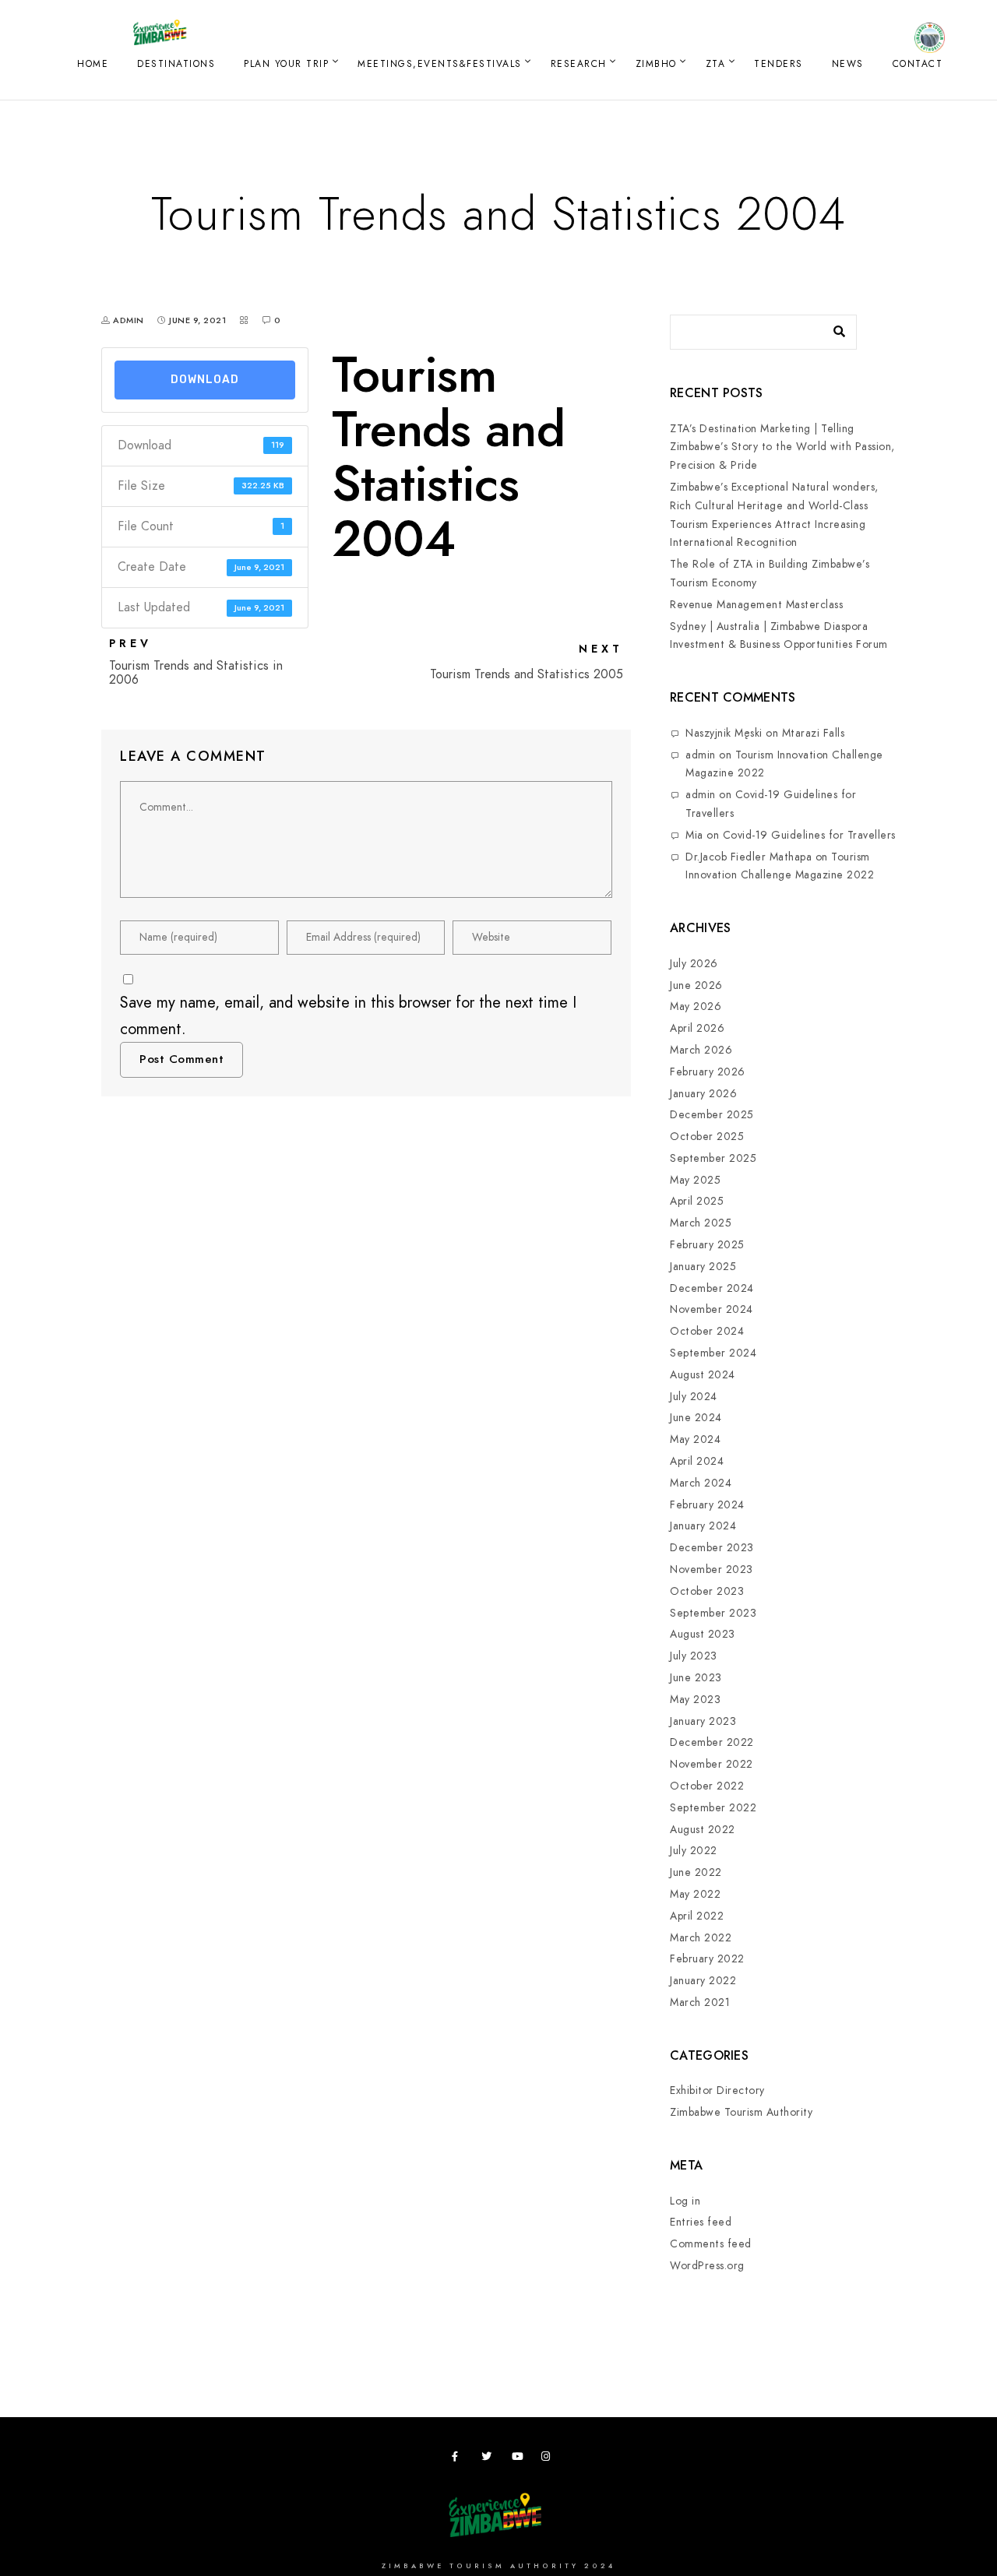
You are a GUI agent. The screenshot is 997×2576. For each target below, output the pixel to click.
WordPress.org (707, 2266)
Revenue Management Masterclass (756, 605)
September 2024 (713, 1353)
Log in (685, 2201)
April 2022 (697, 1916)
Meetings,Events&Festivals (440, 64)
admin (701, 755)
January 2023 (703, 1721)
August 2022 (703, 1830)
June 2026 (696, 985)
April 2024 (697, 1461)
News (848, 64)
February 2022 (707, 1959)
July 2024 (694, 1397)
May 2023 (695, 1700)
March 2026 (701, 1050)
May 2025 (695, 1180)
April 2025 (697, 1201)
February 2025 (707, 1245)
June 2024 (696, 1418)
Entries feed (701, 2222)
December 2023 (712, 1548)
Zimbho (656, 64)
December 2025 (712, 1115)
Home (93, 64)
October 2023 (707, 1591)
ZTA (716, 64)
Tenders (779, 64)
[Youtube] (520, 2459)
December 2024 (712, 1288)
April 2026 (697, 1028)
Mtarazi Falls (814, 733)
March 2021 (700, 2002)
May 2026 (696, 1006)
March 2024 (701, 1483)
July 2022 (694, 1851)
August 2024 (703, 1375)
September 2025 (713, 1158)
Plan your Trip (286, 64)
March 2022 (701, 1938)
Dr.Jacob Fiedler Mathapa (749, 857)
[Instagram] (549, 2459)
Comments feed (711, 2244)
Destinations (176, 64)
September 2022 (713, 1808)
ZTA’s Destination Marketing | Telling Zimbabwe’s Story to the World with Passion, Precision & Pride (782, 447)
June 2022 (696, 1872)
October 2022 (707, 1786)
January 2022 (703, 1981)
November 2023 (712, 1570)
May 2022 (695, 1894)
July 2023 (694, 1656)
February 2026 (708, 1072)
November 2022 (712, 1764)
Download (205, 380)
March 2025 (701, 1223)
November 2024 (712, 1309)
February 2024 (707, 1505)
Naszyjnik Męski (724, 733)
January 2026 (703, 1094)
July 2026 (694, 964)
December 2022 (712, 1742)
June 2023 (696, 1678)
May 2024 (695, 1439)
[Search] (833, 328)
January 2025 (703, 1267)
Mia (694, 835)
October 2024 (707, 1331)
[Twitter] (489, 2459)
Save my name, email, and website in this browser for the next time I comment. (348, 1015)
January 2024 (703, 1526)
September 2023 (713, 1613)
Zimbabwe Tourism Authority (741, 2112)
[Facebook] (460, 2459)
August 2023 (703, 1634)
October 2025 (707, 1137)
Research (579, 64)
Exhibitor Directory (717, 2090)
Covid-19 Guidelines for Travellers (809, 835)
